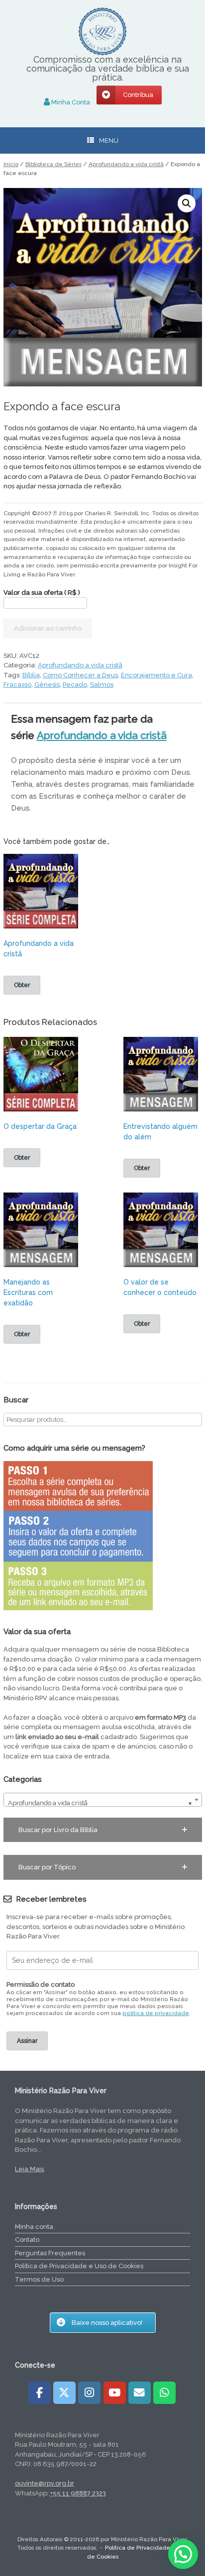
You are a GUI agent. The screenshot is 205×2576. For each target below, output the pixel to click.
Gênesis (47, 685)
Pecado (75, 685)
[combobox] (103, 1800)
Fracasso (17, 685)
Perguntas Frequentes (50, 2253)
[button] (187, 203)
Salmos (102, 685)
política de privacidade (156, 2013)
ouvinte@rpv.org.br (45, 2483)
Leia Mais (29, 2169)
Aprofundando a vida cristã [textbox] (100, 1803)
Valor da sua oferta (42, 593)
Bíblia (31, 675)
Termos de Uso (39, 2279)
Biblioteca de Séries (53, 164)
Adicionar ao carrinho (48, 628)
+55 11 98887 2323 (78, 2493)
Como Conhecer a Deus (80, 675)
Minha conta (34, 2227)
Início (11, 164)
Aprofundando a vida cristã (126, 164)
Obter (22, 985)
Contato (27, 2240)
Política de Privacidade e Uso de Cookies (79, 2266)
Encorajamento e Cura (156, 675)
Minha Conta (70, 102)
